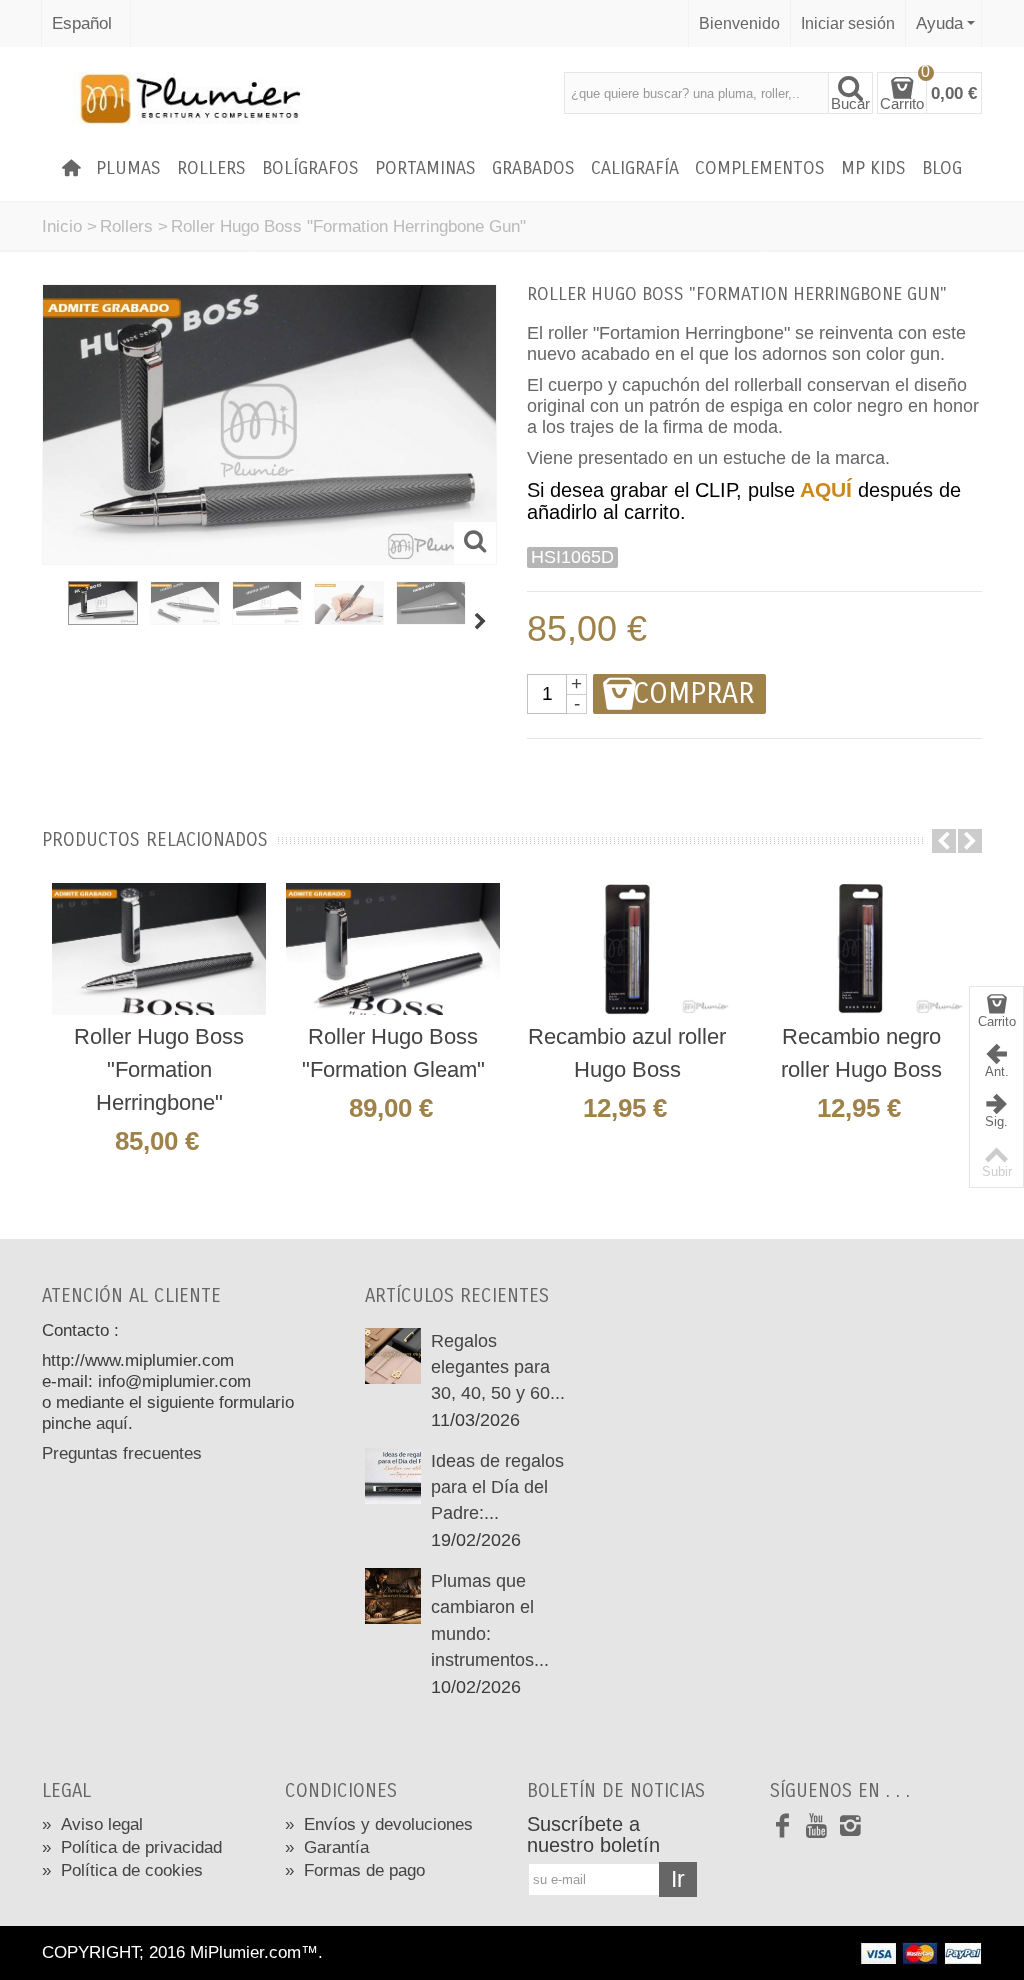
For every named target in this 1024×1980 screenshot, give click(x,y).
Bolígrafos (310, 168)
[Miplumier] (188, 97)
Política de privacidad (132, 1847)
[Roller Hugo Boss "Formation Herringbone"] (159, 949)
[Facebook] (783, 1827)
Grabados (533, 168)
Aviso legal (92, 1824)
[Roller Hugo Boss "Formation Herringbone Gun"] (103, 603)
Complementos (760, 168)
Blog (942, 168)
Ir (678, 1879)
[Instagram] (851, 1827)
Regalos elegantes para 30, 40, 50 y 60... (498, 1367)
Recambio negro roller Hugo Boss (861, 1053)
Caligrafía (635, 168)
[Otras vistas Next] (482, 622)
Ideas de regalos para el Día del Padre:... (497, 1487)
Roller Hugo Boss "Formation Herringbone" (159, 1069)
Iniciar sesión (848, 23)
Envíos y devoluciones (379, 1824)
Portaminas (425, 168)
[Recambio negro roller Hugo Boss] (861, 949)
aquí (112, 1423)
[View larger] (475, 543)
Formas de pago (355, 1870)
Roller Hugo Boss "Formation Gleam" (393, 1053)
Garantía (327, 1847)
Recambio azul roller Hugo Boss (627, 1053)
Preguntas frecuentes (122, 1453)
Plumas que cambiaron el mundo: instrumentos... (490, 1620)
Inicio (62, 226)
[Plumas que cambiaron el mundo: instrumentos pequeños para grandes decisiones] (393, 1595)
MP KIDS (873, 168)
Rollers (211, 168)
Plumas (128, 168)
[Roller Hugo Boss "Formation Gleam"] (393, 949)
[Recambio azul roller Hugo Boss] (627, 949)
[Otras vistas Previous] (52, 622)
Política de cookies (122, 1870)
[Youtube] (817, 1827)
